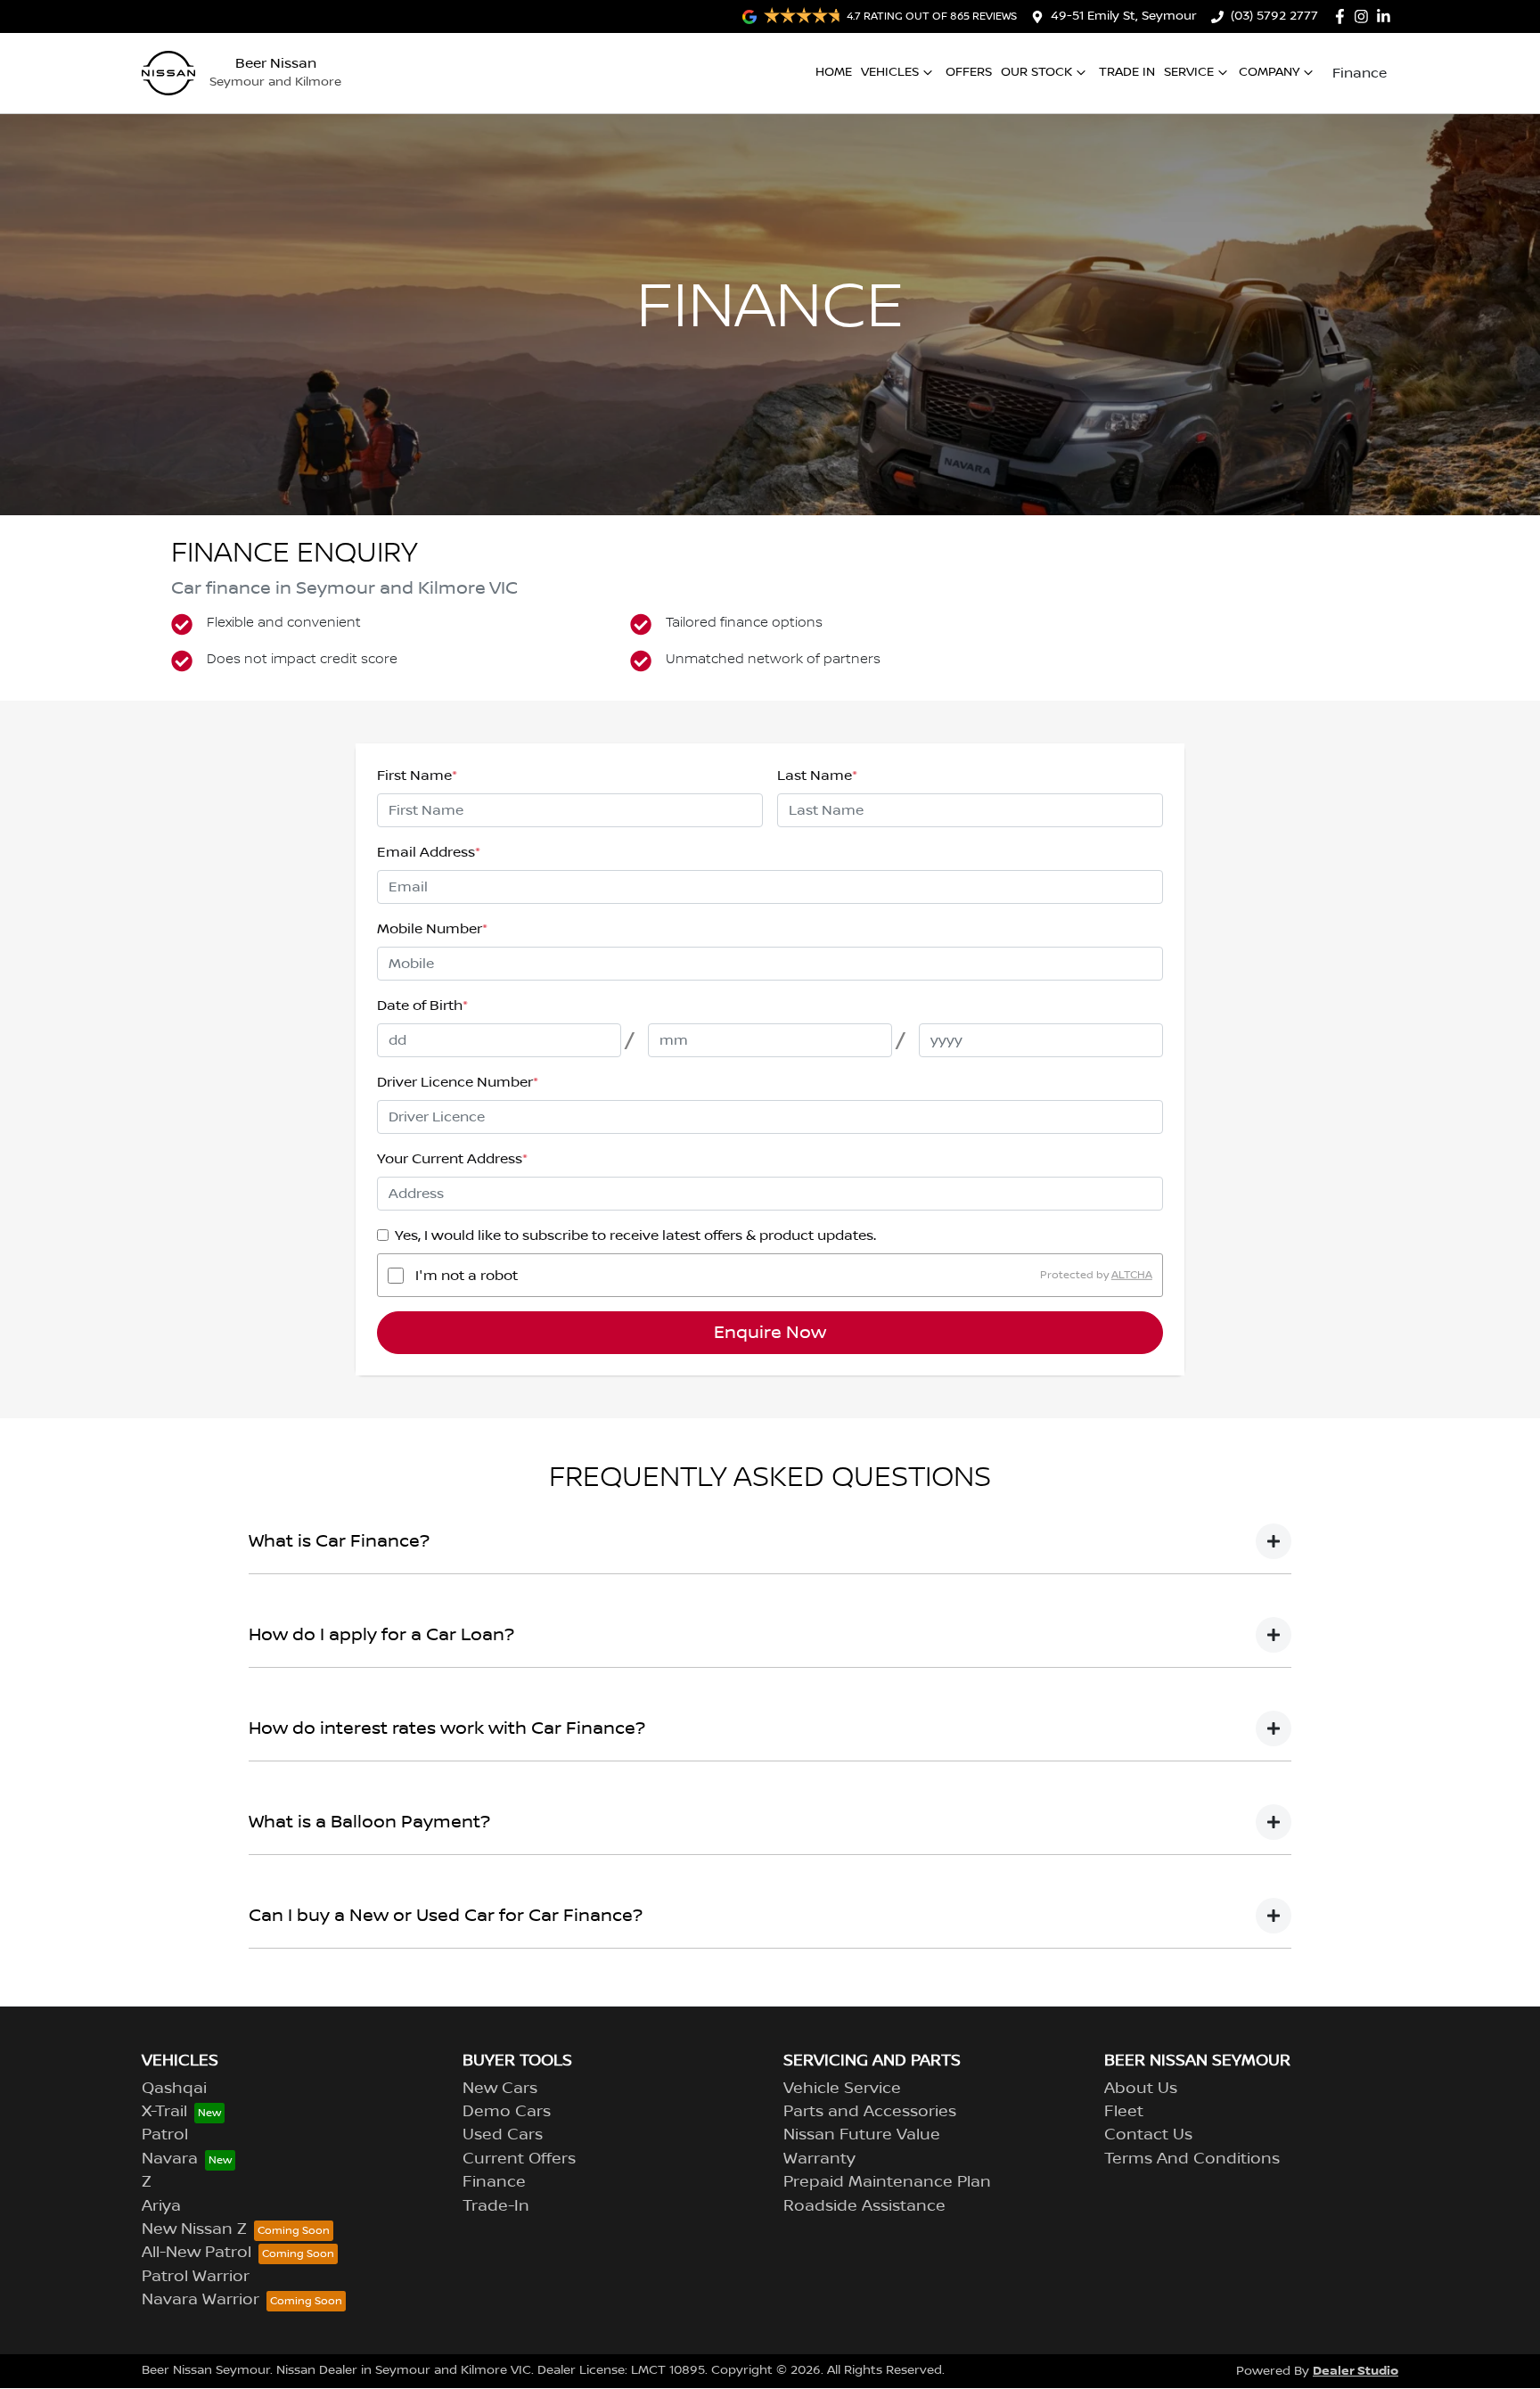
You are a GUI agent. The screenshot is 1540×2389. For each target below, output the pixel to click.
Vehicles (890, 72)
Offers (969, 72)
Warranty (819, 2159)
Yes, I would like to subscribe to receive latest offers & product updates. (635, 1236)
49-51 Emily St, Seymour (1124, 16)
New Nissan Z (194, 2229)
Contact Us (1148, 2135)
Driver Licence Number (458, 1082)
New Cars (500, 2089)
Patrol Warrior (196, 2277)
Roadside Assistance (864, 2206)
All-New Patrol (197, 2253)
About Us (1141, 2089)
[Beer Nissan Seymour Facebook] (1343, 16)
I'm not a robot (467, 1276)
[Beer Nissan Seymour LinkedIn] (1387, 16)
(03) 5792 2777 (1274, 16)
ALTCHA (1132, 1275)
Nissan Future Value (862, 2135)
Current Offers (519, 2159)
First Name (417, 776)
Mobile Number (432, 929)
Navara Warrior (201, 2300)
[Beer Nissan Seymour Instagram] (1365, 16)
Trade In (1127, 72)
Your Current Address (452, 1159)
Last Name (817, 776)
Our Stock (1036, 72)
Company (1269, 72)
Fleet (1124, 2112)
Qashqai (174, 2089)
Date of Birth (422, 1006)
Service (1189, 72)
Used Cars (503, 2135)
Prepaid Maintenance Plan (887, 2182)
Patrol (165, 2135)
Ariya (161, 2206)
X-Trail (164, 2112)
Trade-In (496, 2206)
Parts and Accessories (870, 2112)
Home (834, 72)
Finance (1360, 73)
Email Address (429, 852)
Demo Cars (507, 2112)
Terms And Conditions (1192, 2159)
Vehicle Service (842, 2089)
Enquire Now (770, 1333)
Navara (170, 2159)
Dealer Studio (1356, 2371)
